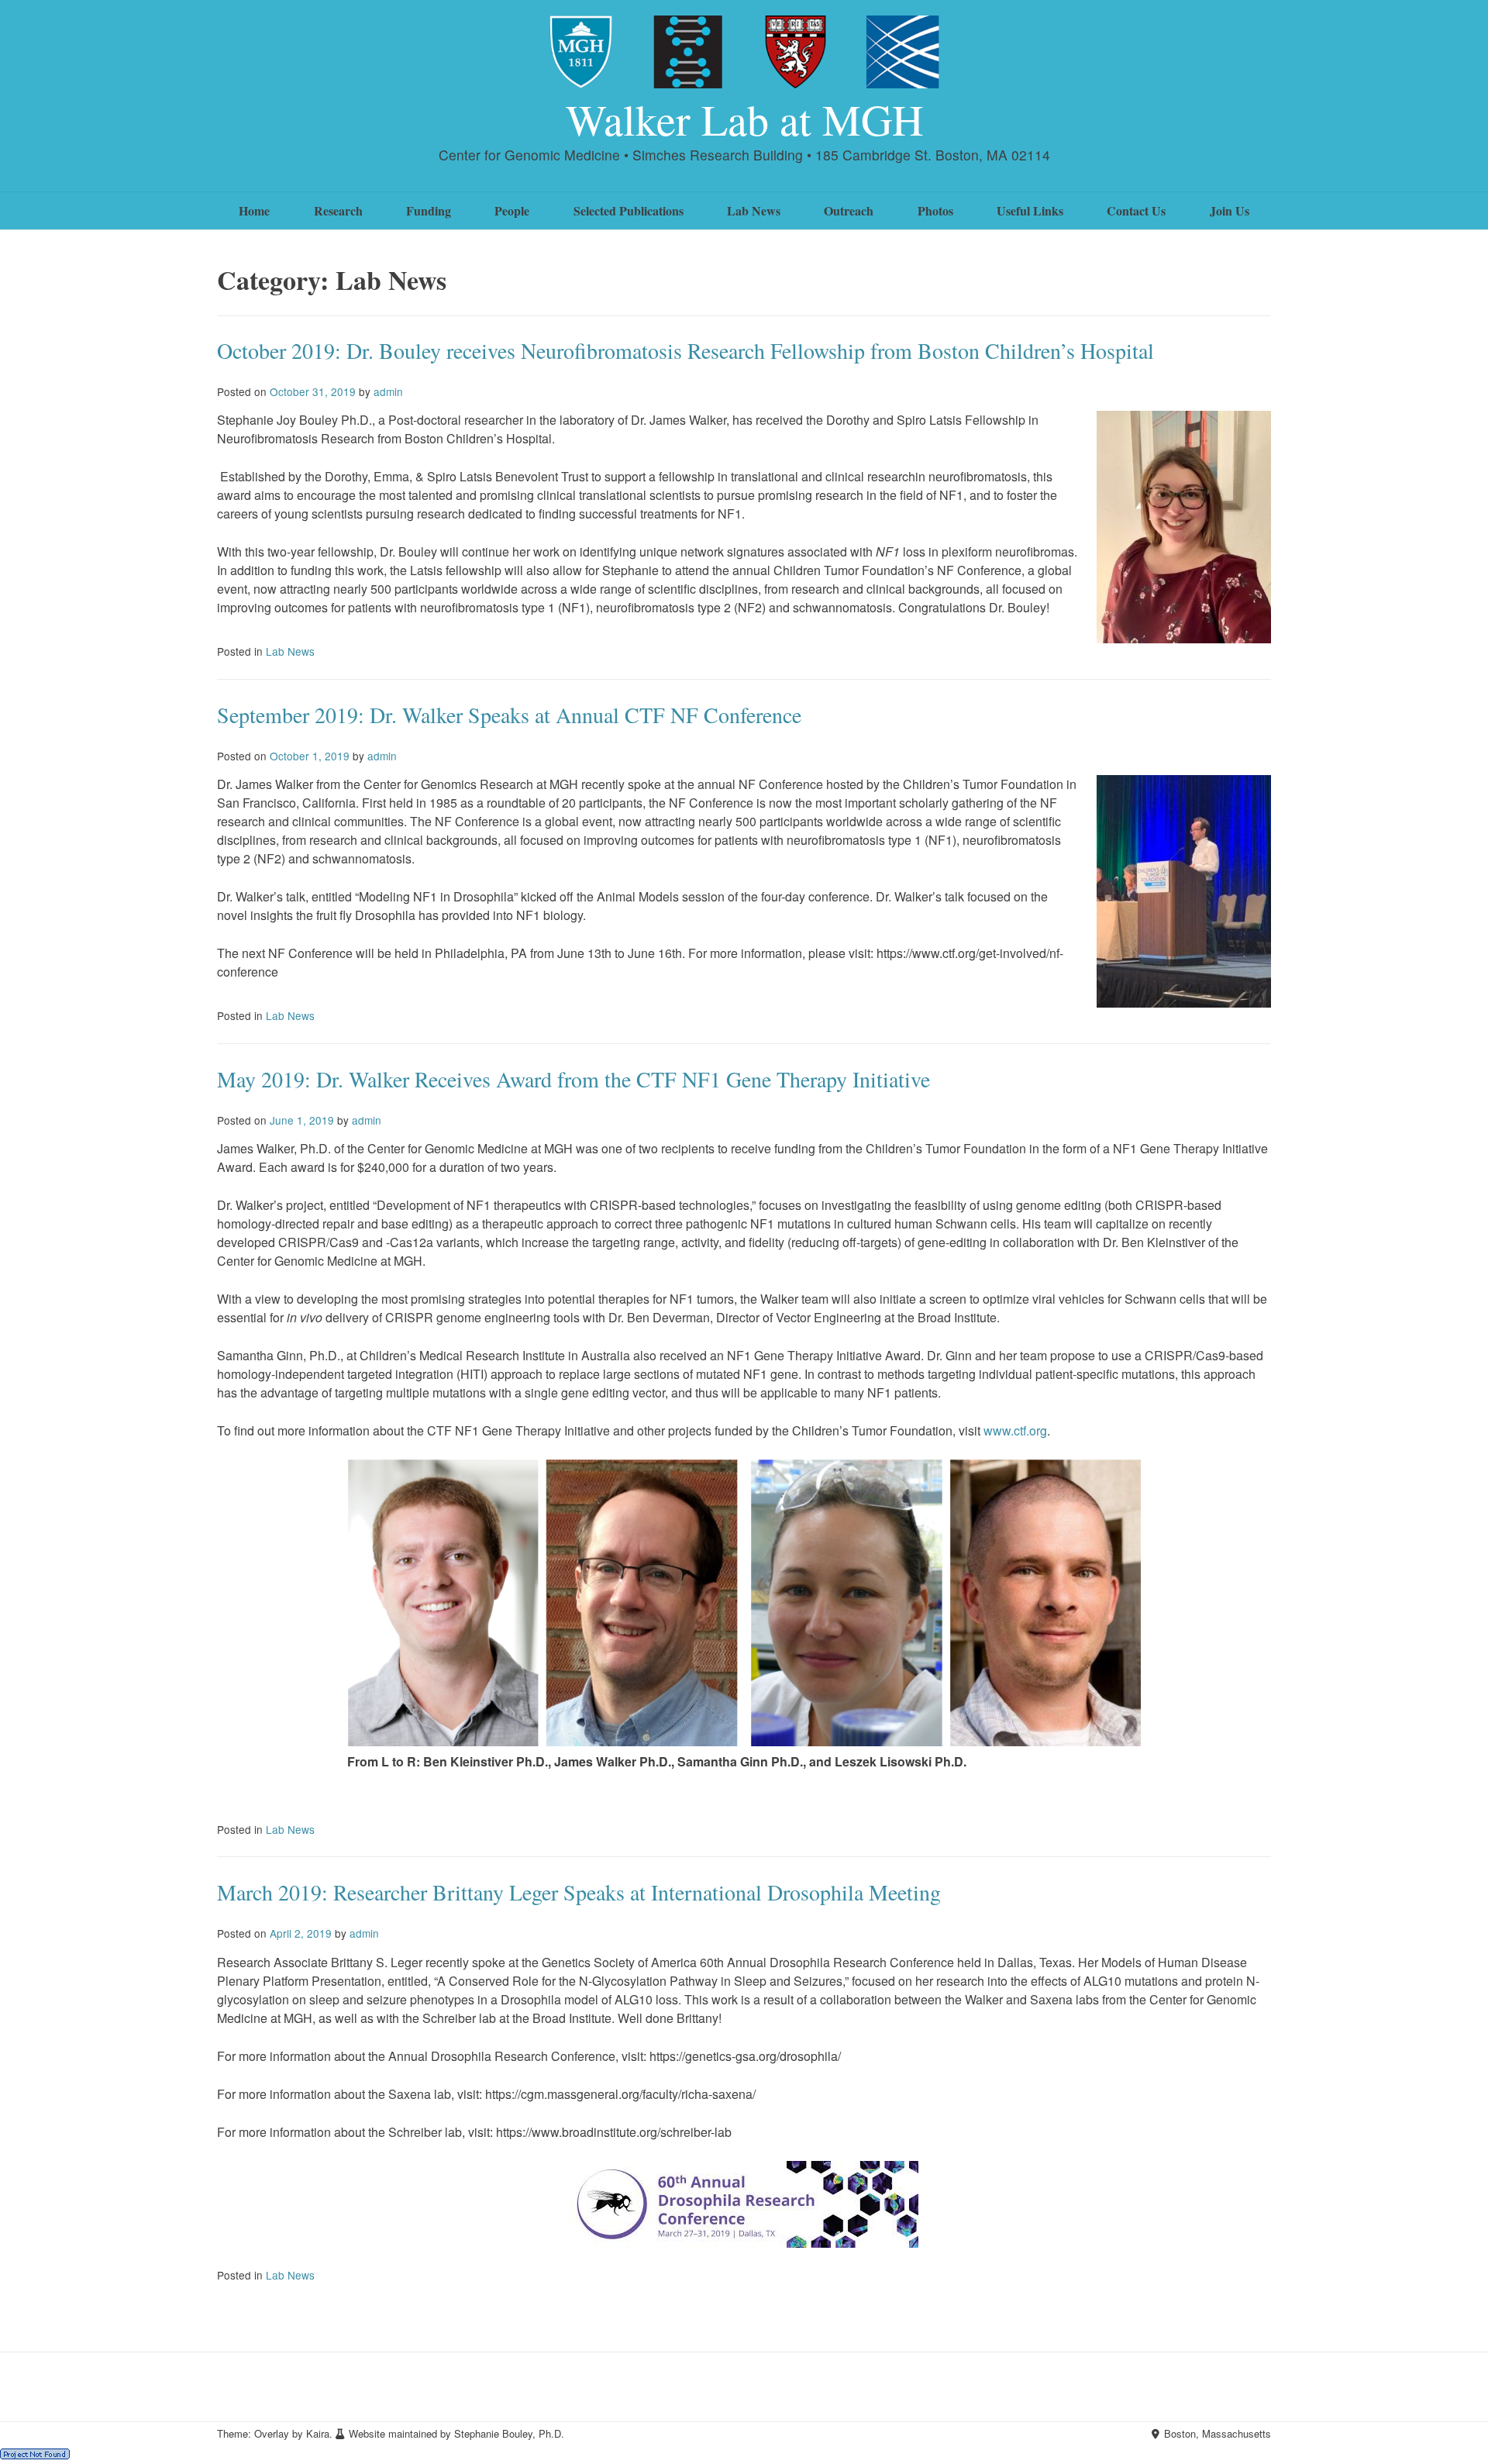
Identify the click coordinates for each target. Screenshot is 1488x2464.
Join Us (1230, 210)
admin (388, 391)
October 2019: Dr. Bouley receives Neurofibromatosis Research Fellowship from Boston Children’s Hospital (685, 350)
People (512, 210)
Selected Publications (629, 210)
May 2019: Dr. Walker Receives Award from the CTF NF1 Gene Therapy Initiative (573, 1079)
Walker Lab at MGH (744, 119)
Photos (935, 210)
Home (254, 210)
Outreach (849, 210)
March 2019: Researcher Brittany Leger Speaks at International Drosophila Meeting (579, 1892)
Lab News (754, 210)
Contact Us (1136, 210)
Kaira (318, 2433)
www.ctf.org (1015, 1430)
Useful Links (1030, 210)
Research (338, 210)
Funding (429, 210)
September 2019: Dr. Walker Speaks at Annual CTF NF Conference (509, 715)
